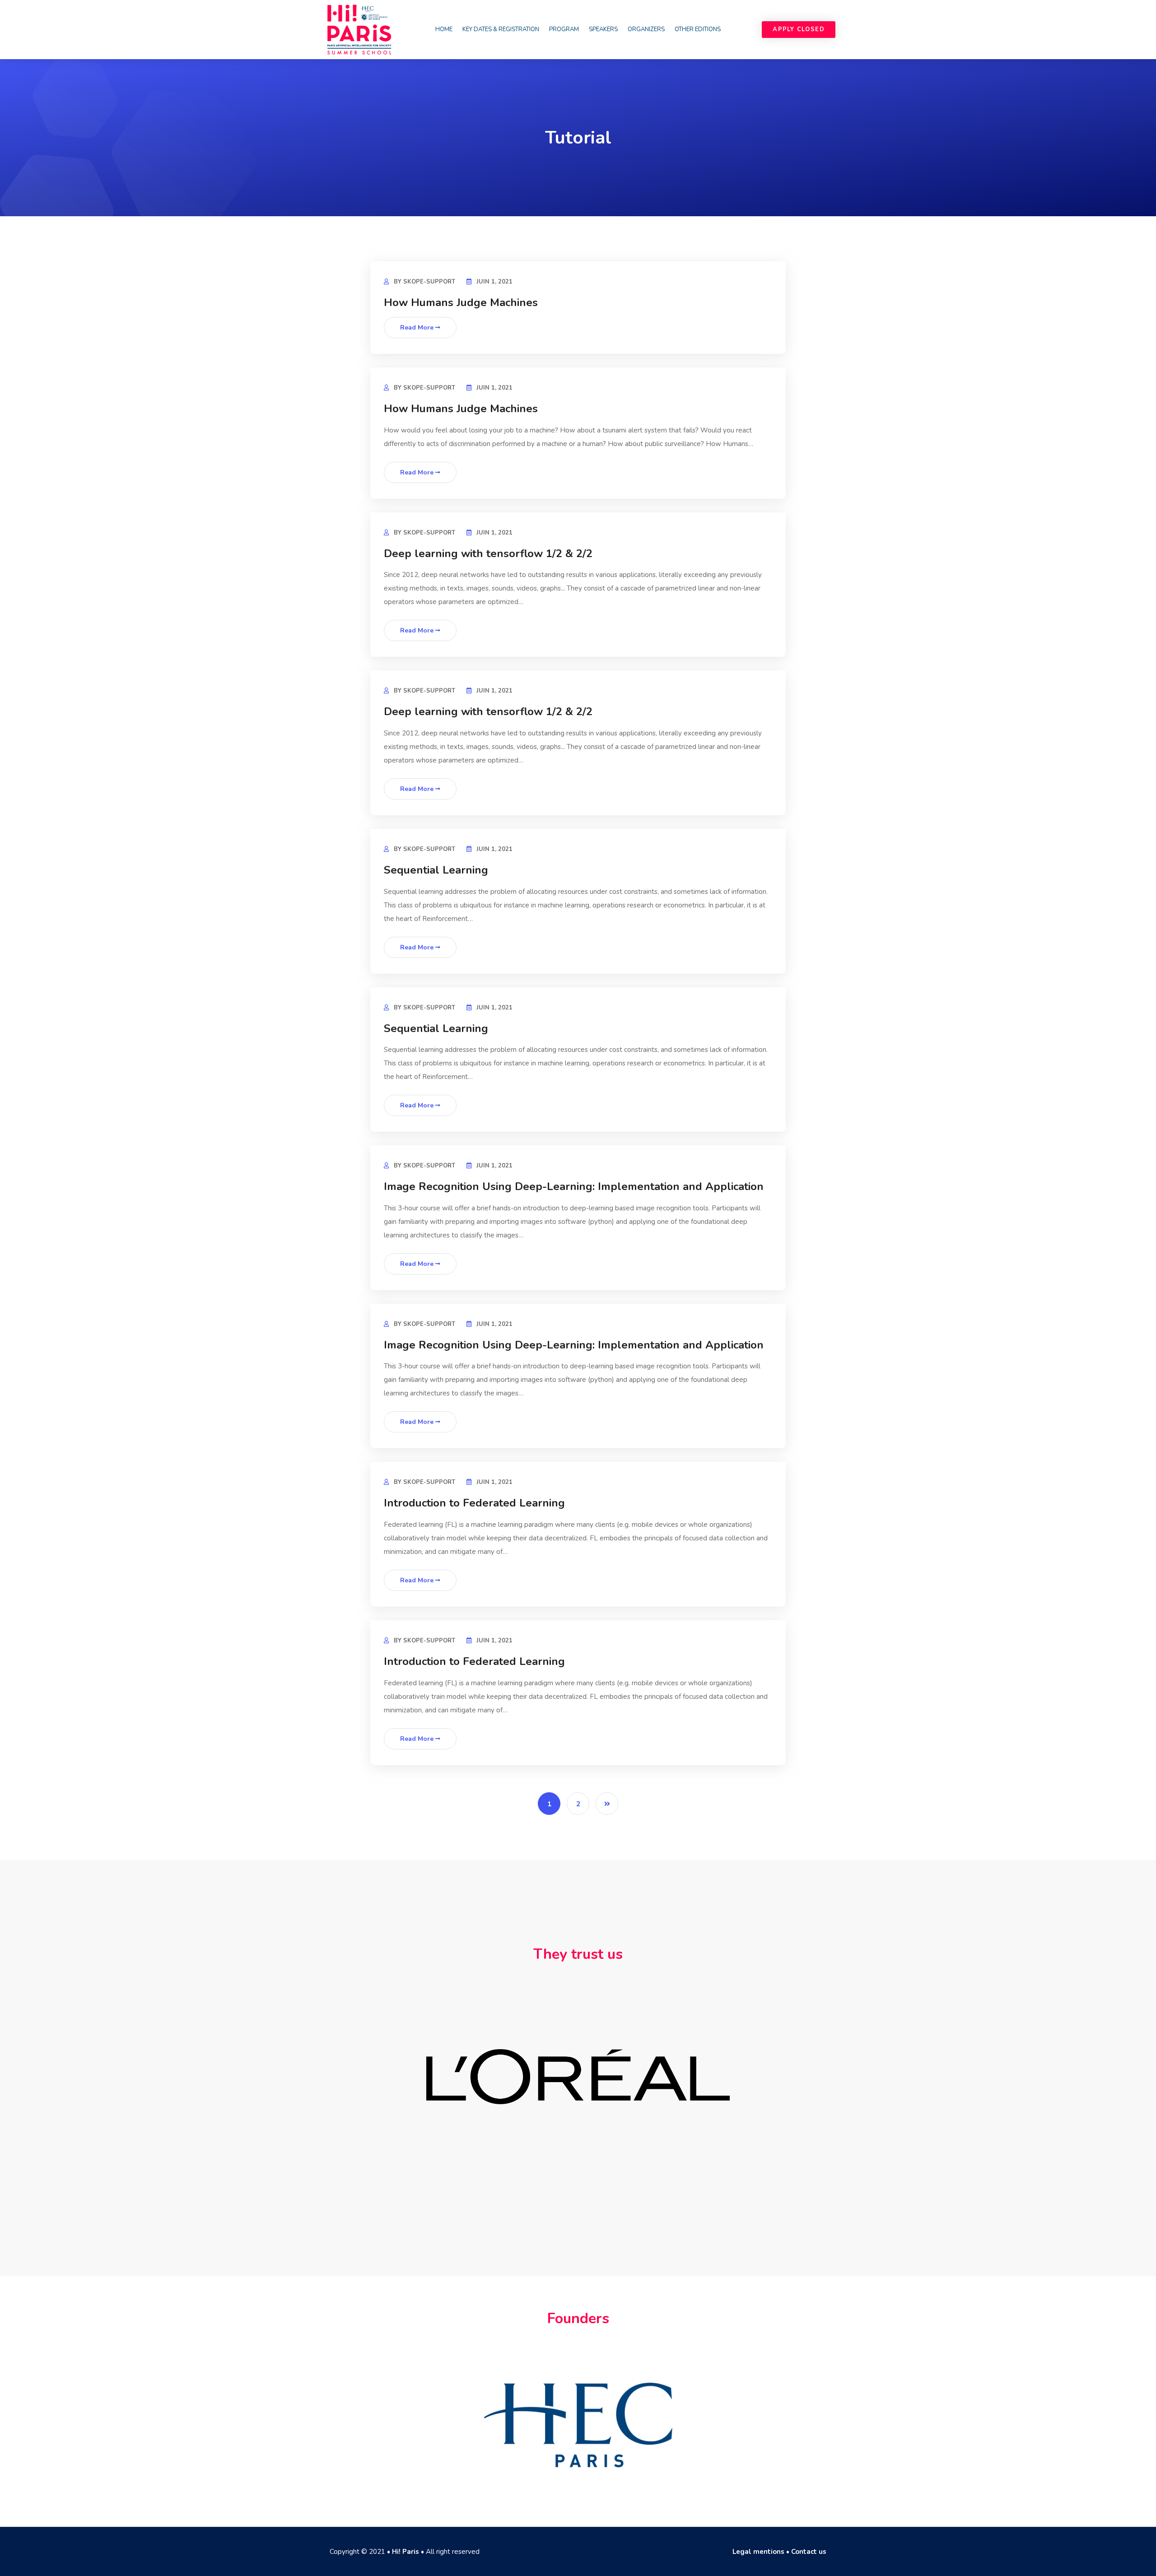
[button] (799, 30)
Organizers (646, 29)
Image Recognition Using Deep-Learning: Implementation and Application (574, 1186)
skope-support (429, 282)
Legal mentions (758, 2552)
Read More (418, 328)
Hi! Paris (406, 2552)
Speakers (603, 29)
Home (444, 29)
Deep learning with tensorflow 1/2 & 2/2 (488, 553)
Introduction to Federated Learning (474, 1503)
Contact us (809, 2552)
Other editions (698, 29)
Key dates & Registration (501, 29)
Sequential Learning (436, 870)
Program (564, 29)
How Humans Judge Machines (461, 302)
